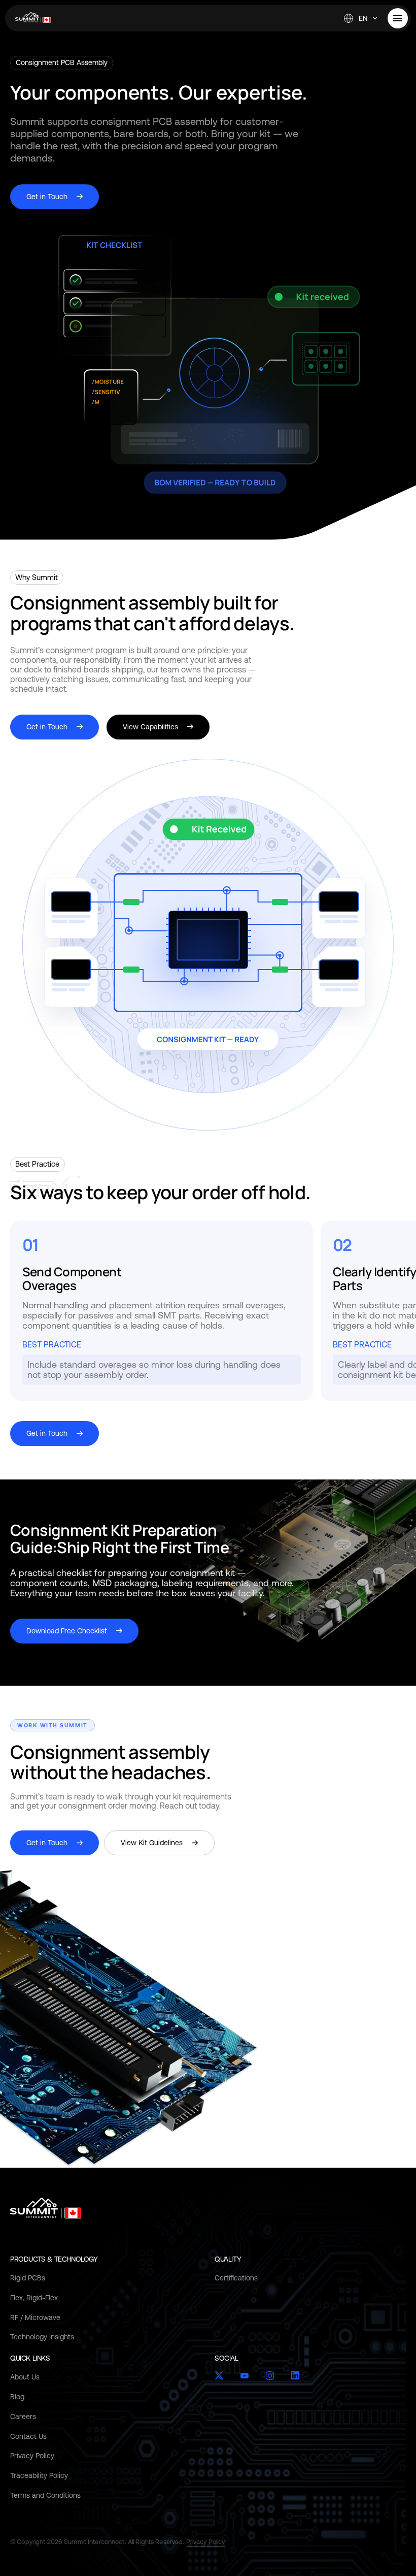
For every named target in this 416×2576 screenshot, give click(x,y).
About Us (25, 2377)
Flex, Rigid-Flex (34, 2298)
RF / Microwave (35, 2317)
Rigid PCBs (28, 2278)
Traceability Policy (39, 2475)
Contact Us (28, 2436)
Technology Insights (42, 2337)
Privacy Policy (32, 2456)
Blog (17, 2397)
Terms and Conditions (45, 2495)
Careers (23, 2417)
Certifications (236, 2278)
